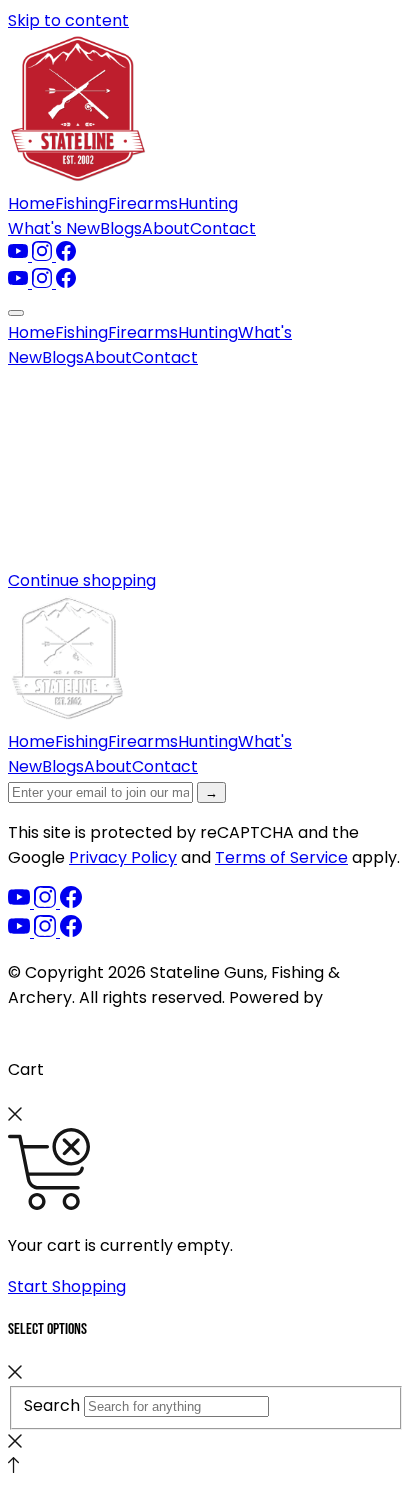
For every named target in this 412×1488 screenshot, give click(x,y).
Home (31, 203)
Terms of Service (281, 857)
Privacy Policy (123, 857)
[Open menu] (16, 313)
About (166, 228)
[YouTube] (20, 255)
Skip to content (68, 20)
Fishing (81, 203)
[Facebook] (66, 255)
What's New (54, 228)
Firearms (143, 203)
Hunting (208, 203)
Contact (223, 228)
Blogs (121, 228)
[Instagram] (44, 255)
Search (52, 1405)
